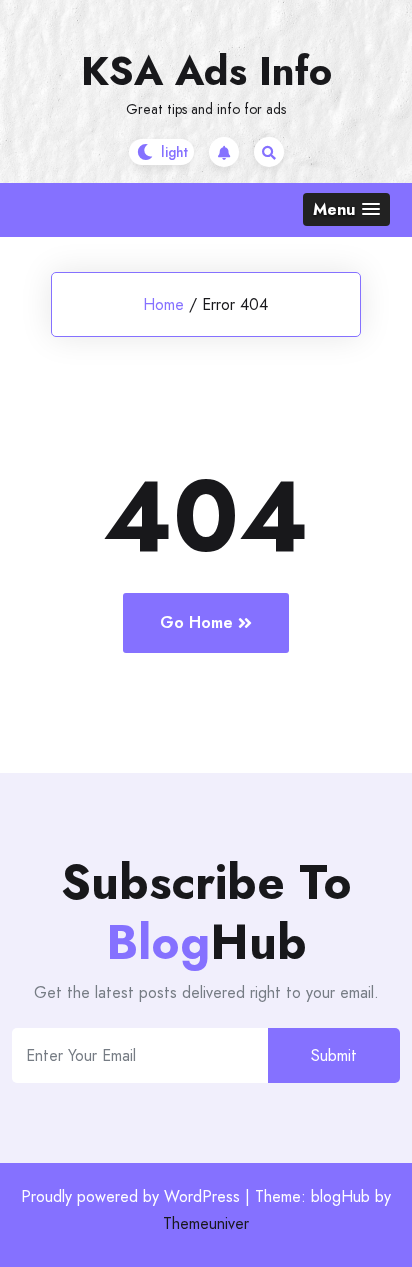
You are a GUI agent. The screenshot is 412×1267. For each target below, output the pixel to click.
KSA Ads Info (206, 71)
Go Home (196, 622)
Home (163, 304)
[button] (346, 209)
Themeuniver (206, 1223)
